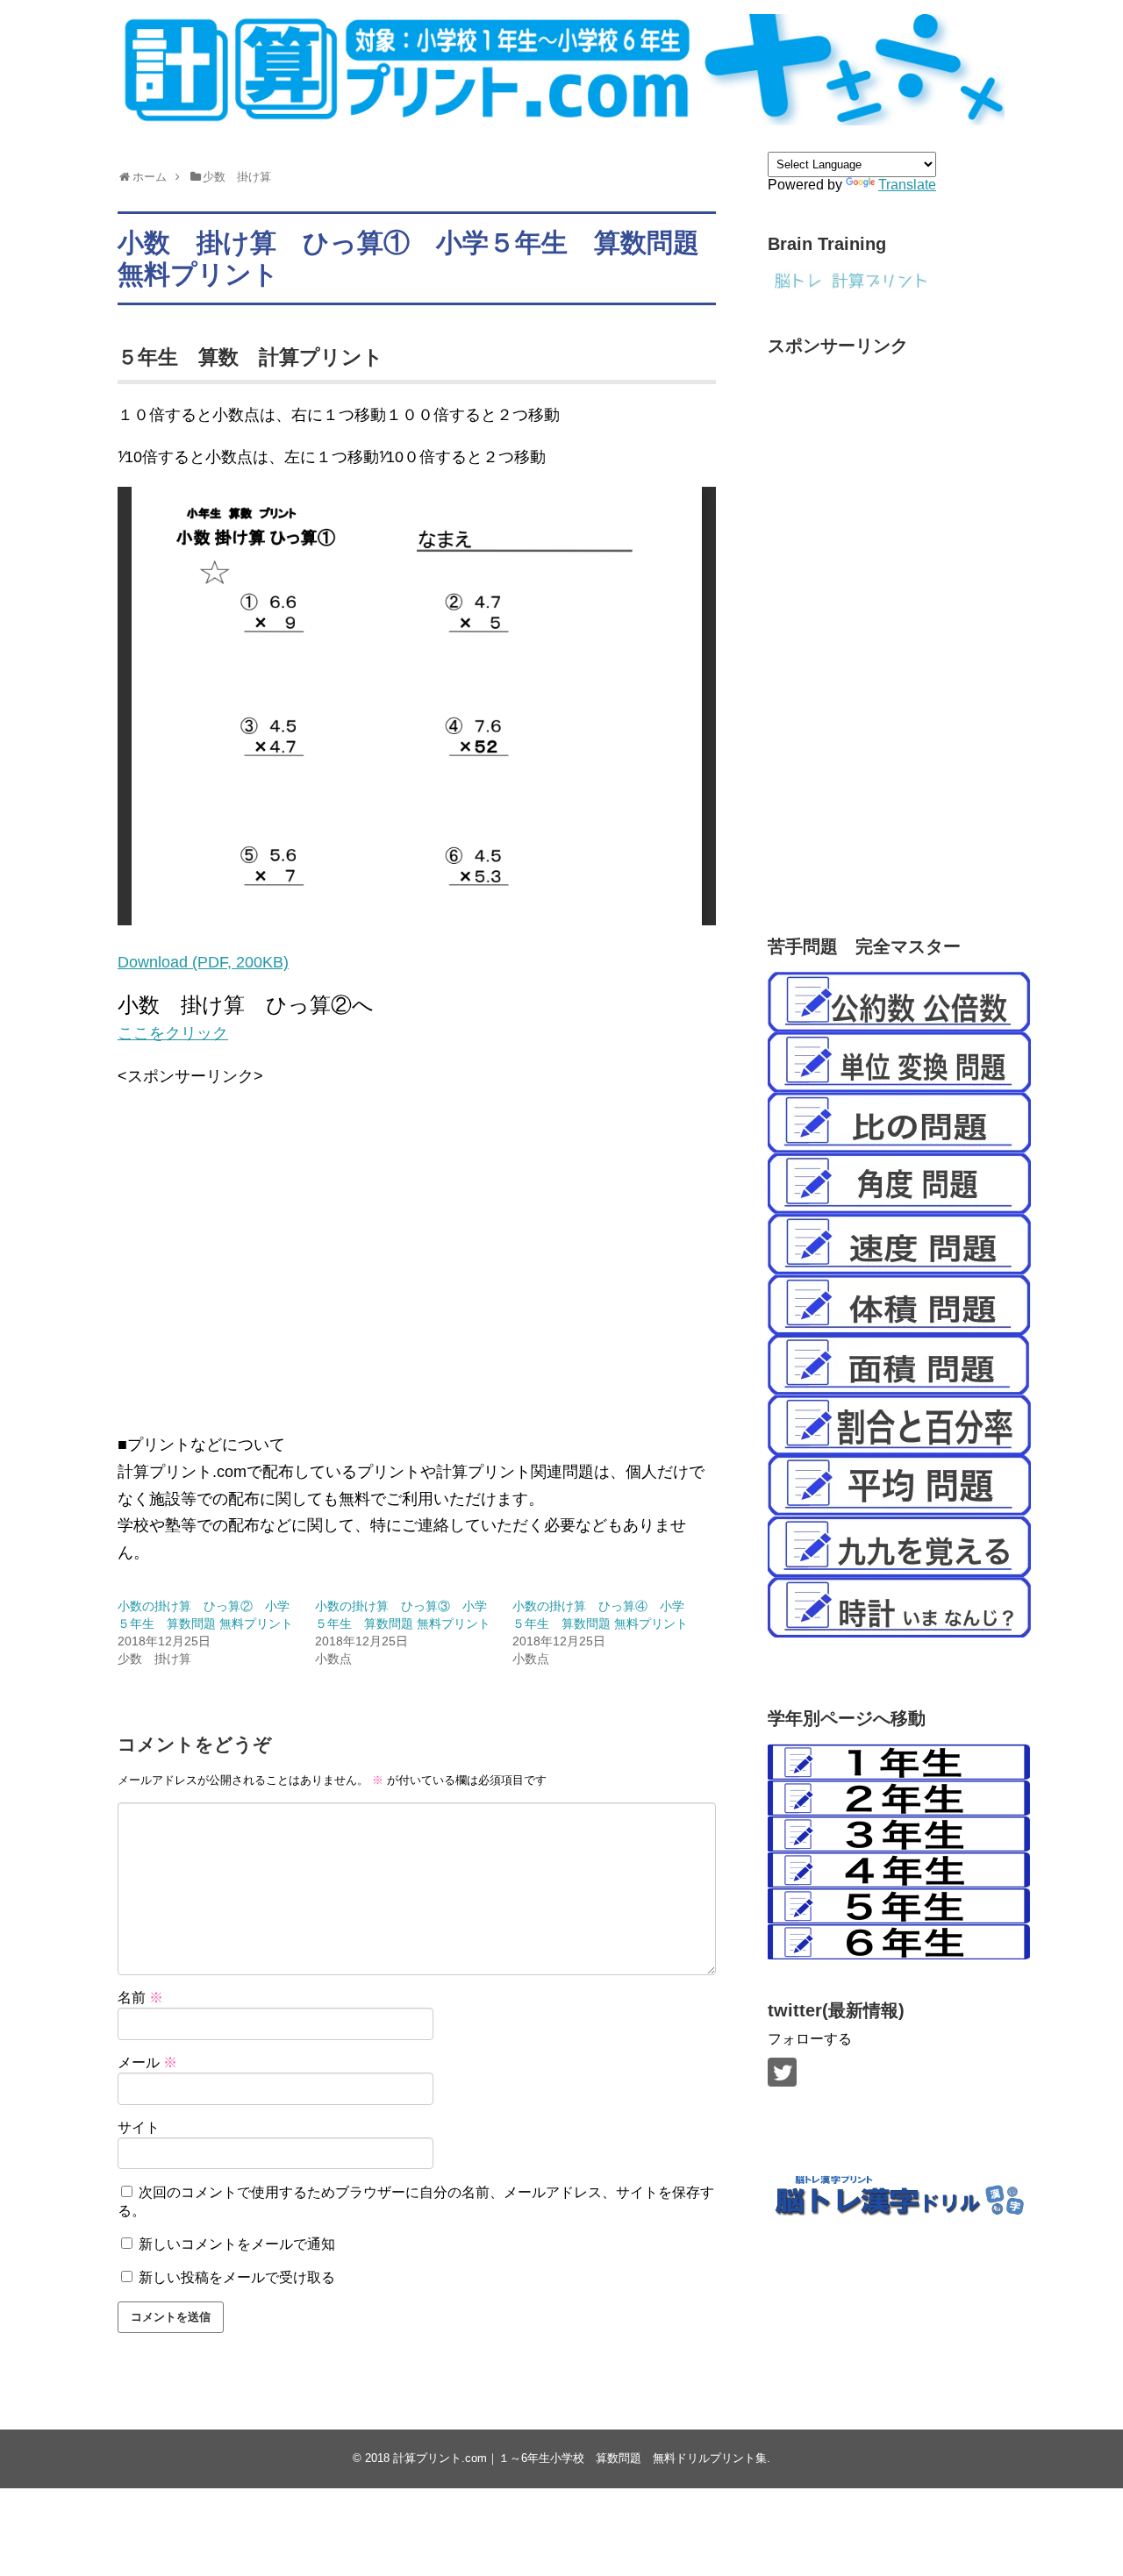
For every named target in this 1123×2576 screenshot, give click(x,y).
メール (147, 2062)
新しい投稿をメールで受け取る (237, 2277)
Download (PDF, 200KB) (203, 962)
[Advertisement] (417, 1267)
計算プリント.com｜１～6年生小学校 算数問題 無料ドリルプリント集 (580, 2458)
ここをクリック (173, 1033)
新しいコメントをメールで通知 (237, 2244)
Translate (907, 185)
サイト (139, 2127)
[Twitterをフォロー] (782, 2072)
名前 (140, 1998)
